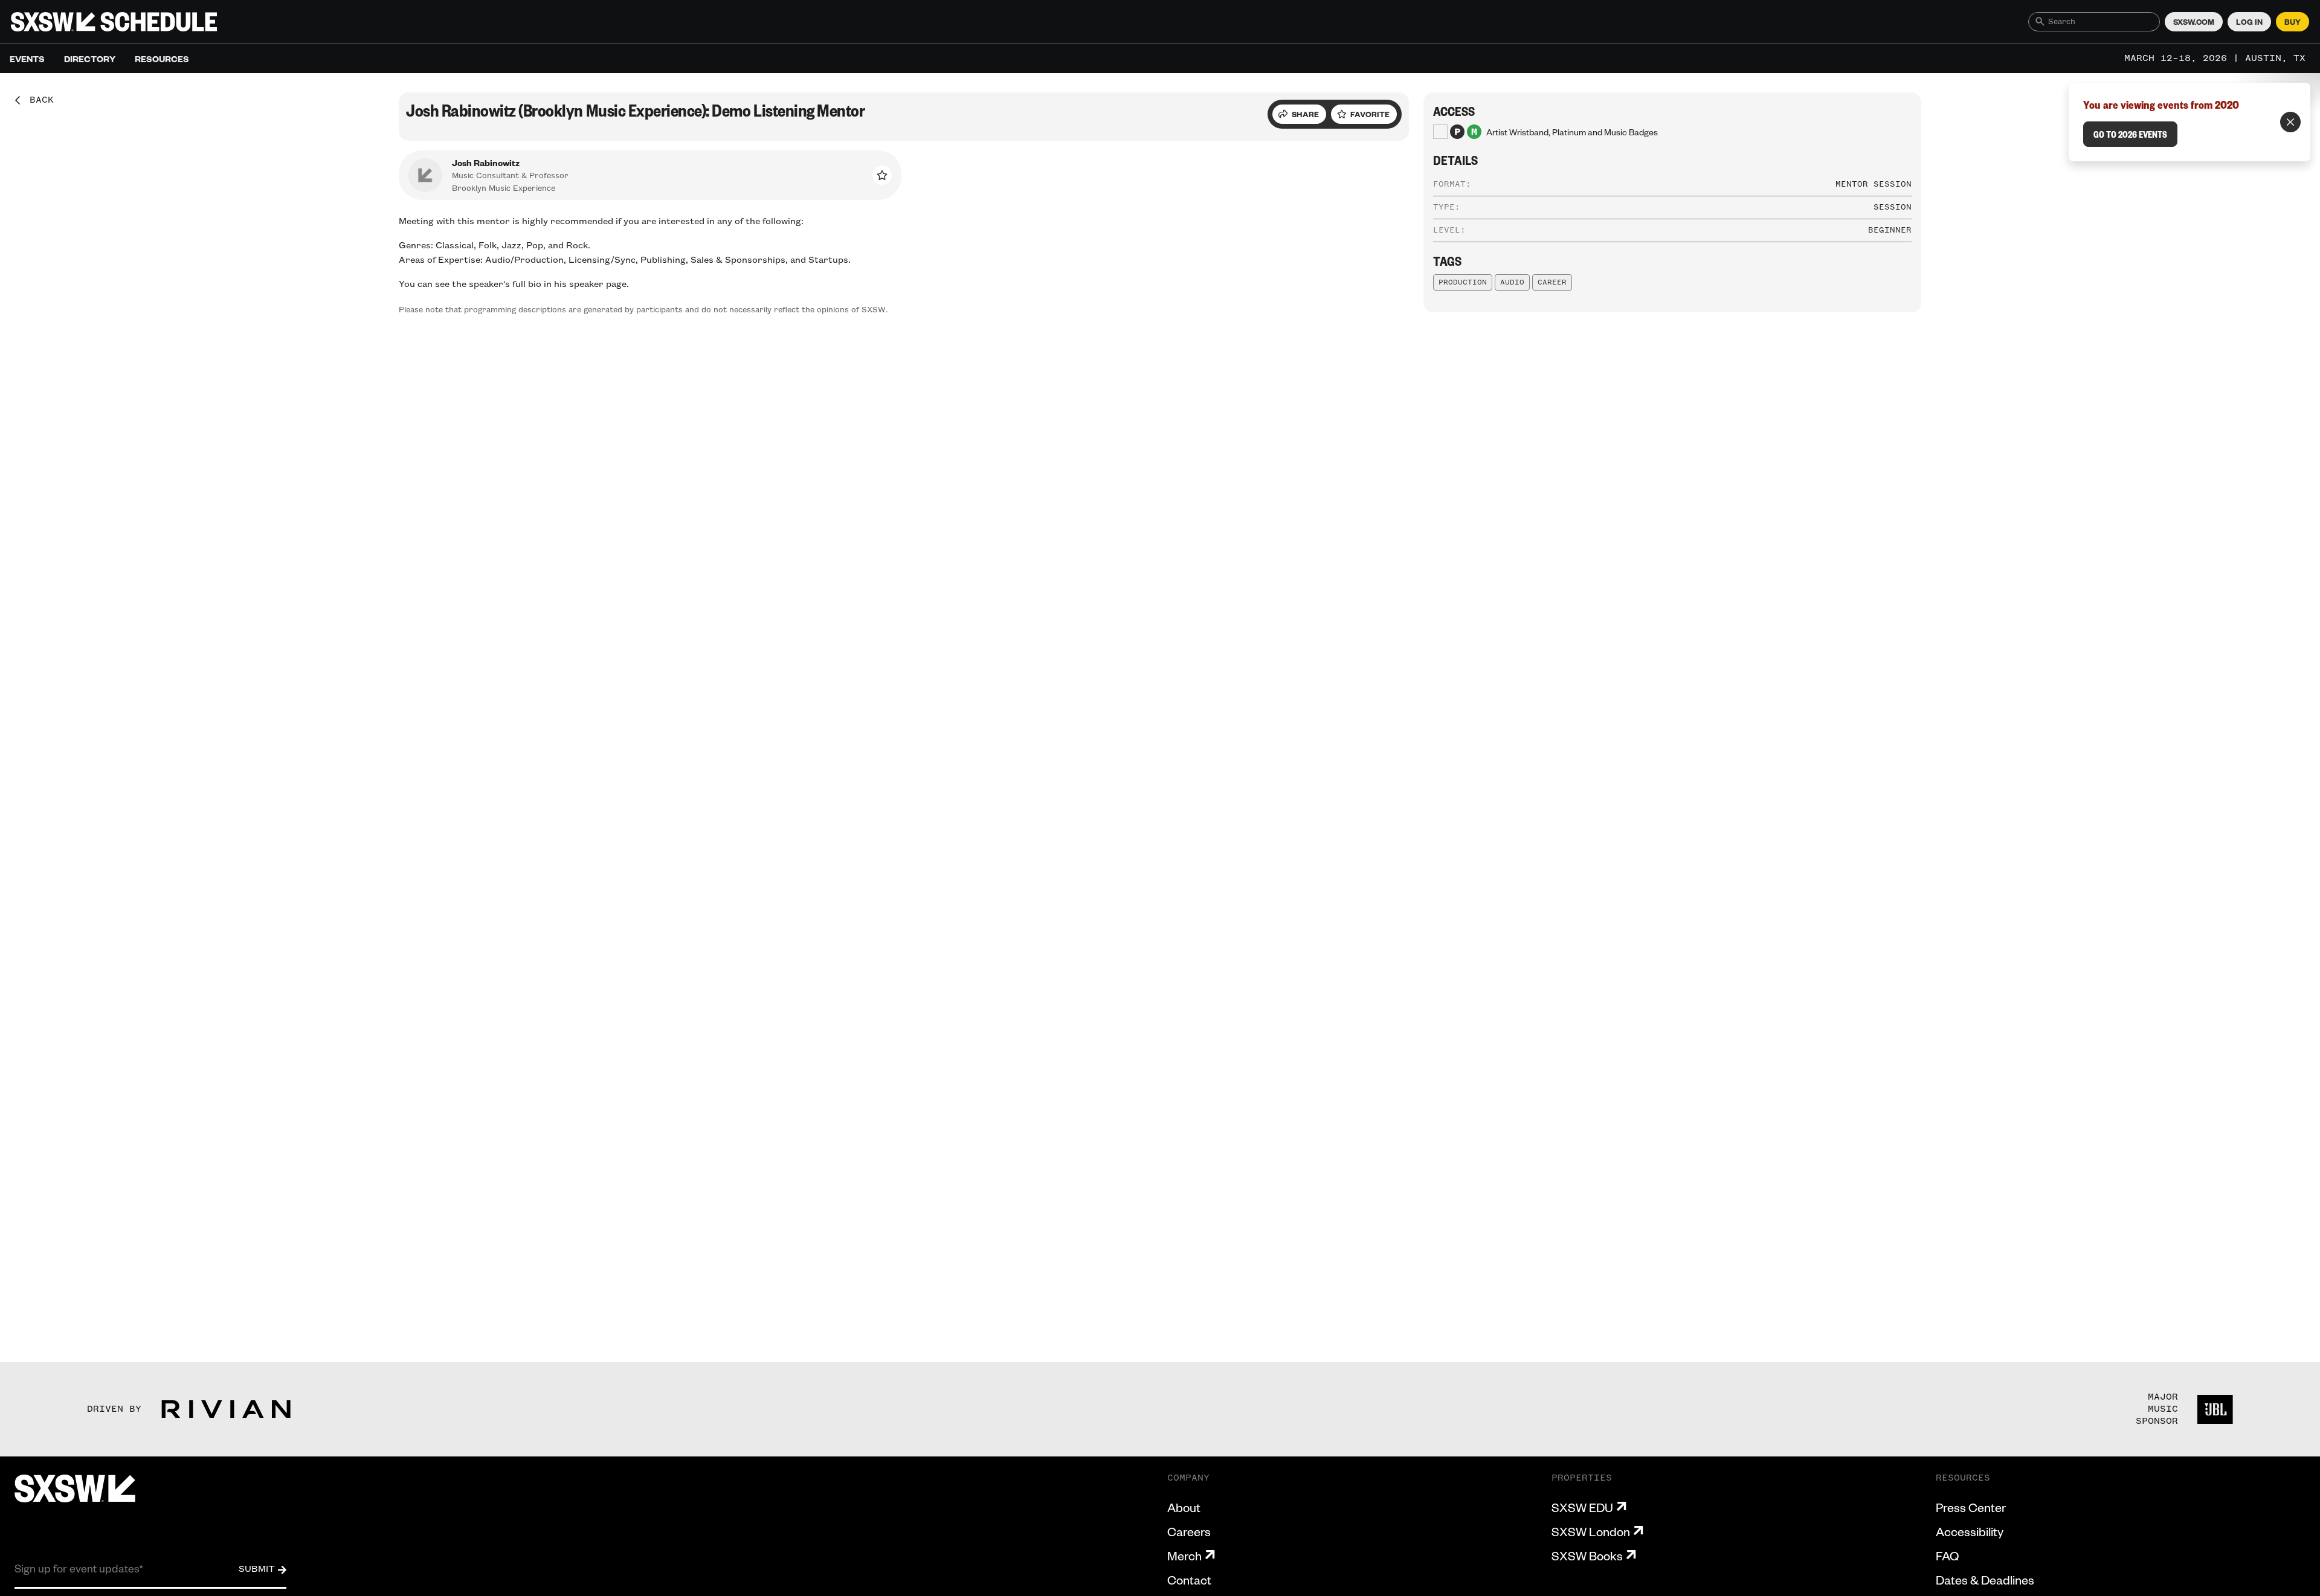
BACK (37, 100)
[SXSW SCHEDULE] (114, 22)
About (1184, 1507)
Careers (1189, 1531)
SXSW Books (1587, 1556)
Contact (1189, 1580)
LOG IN (2249, 22)
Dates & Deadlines (1985, 1580)
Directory (90, 59)
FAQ (1947, 1556)
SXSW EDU (1582, 1507)
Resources (162, 59)
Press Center (1971, 1507)
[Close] (2290, 122)
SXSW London (1591, 1531)
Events (27, 59)
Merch (1184, 1556)
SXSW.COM (2194, 22)
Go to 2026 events (2130, 134)
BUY (2293, 22)
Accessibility (1970, 1531)
